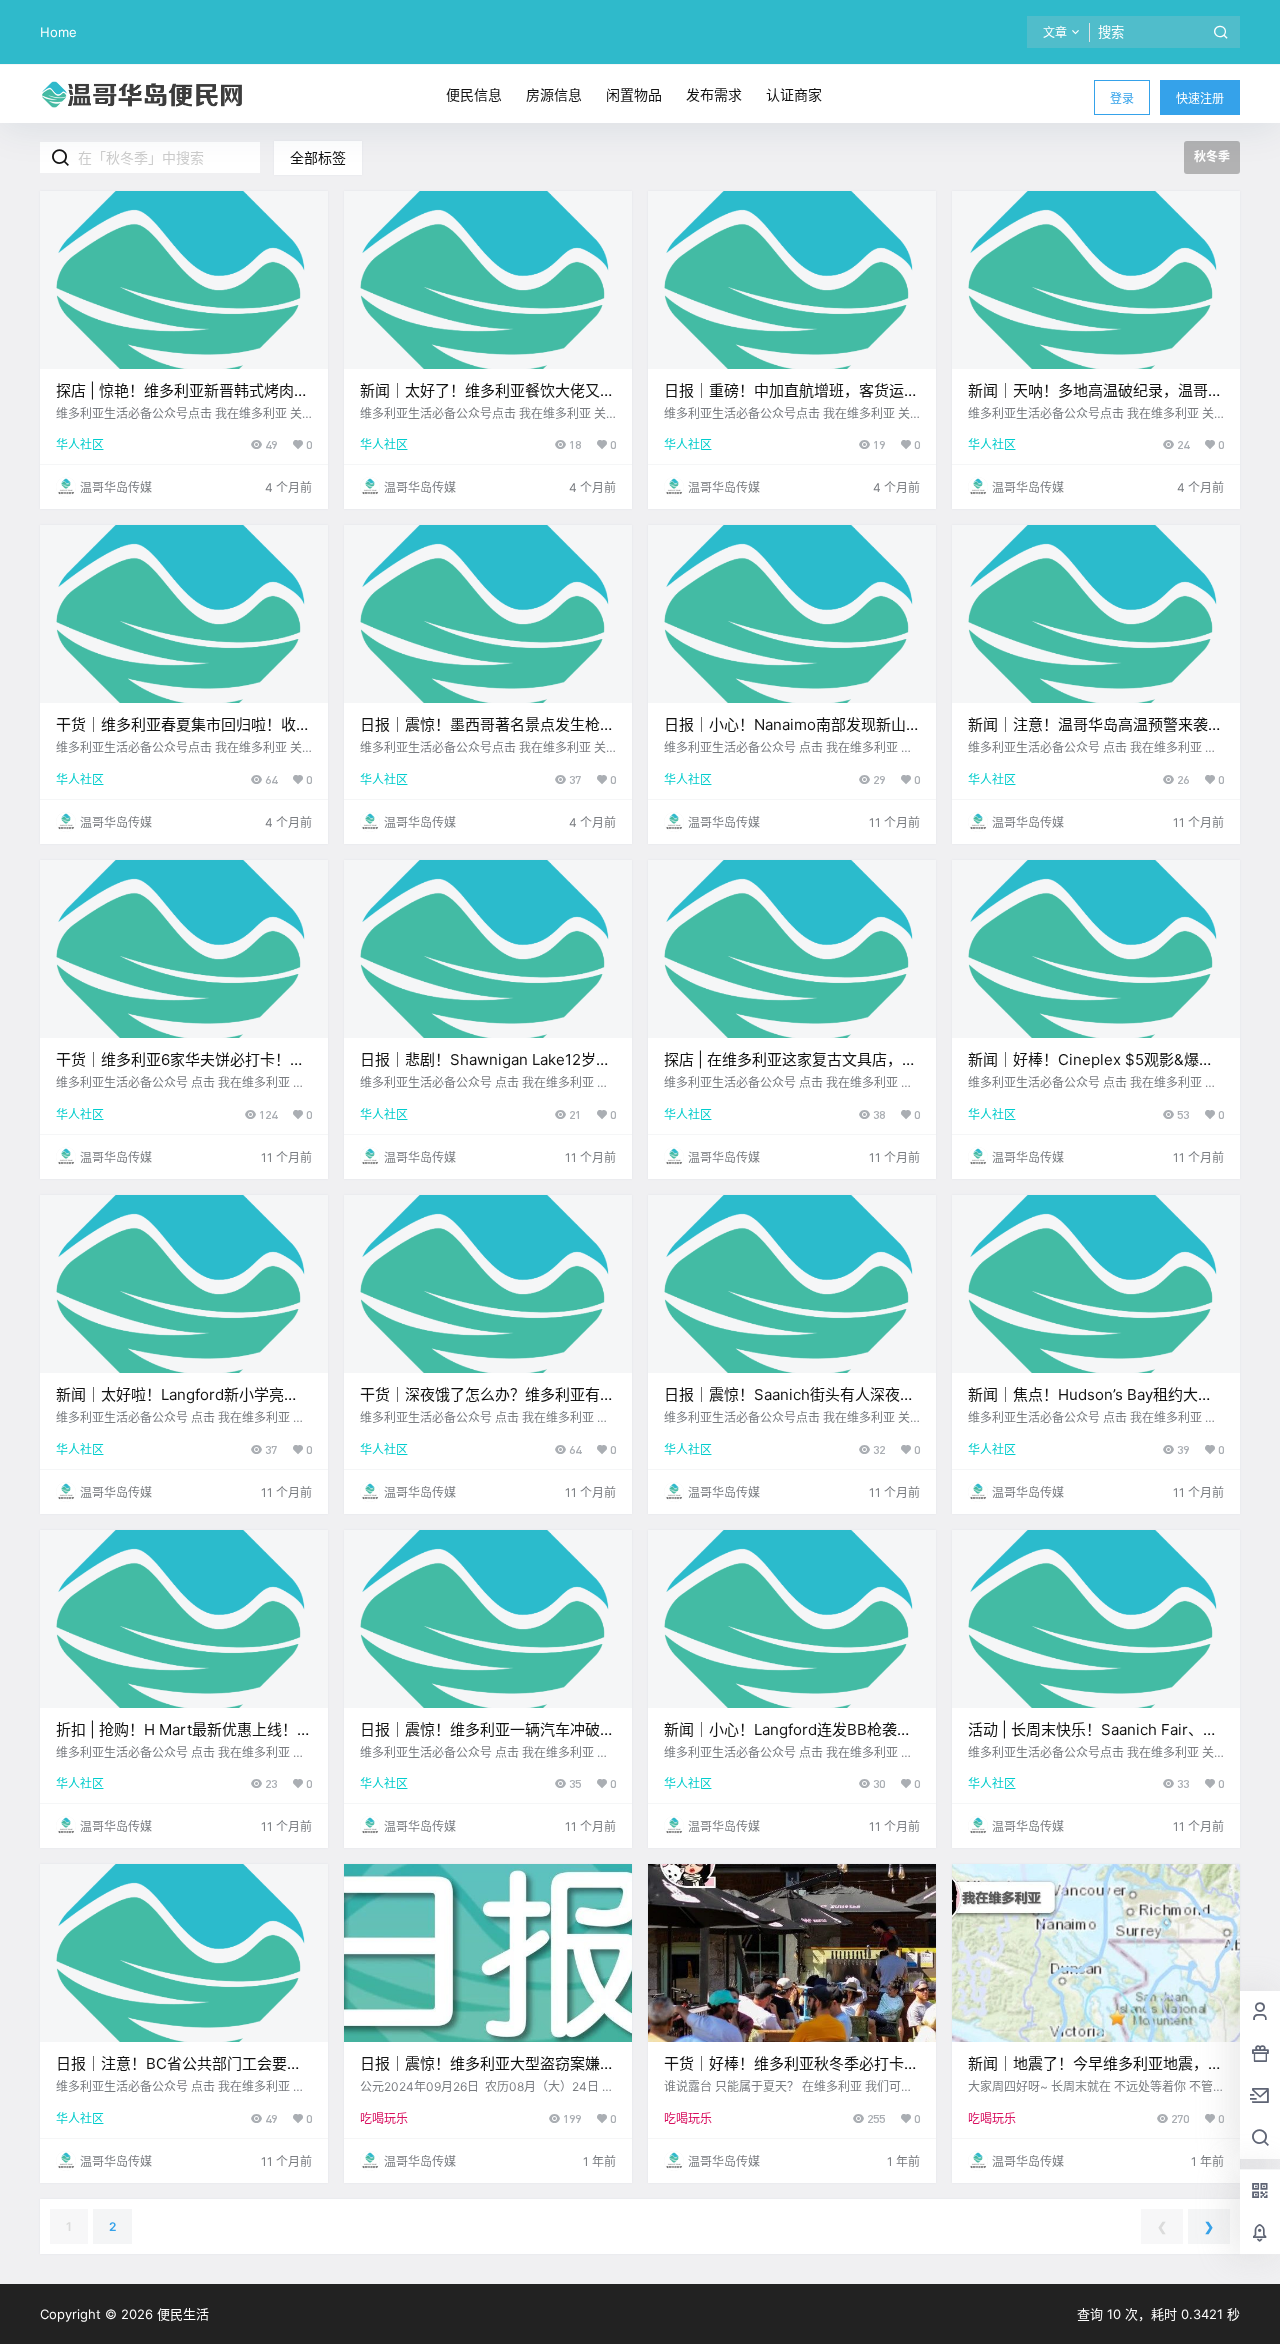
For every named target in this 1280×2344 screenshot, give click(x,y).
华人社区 (80, 444)
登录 (1122, 98)
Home (58, 32)
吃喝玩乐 (384, 2118)
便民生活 (181, 2314)
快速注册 (1200, 98)
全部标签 (318, 157)
